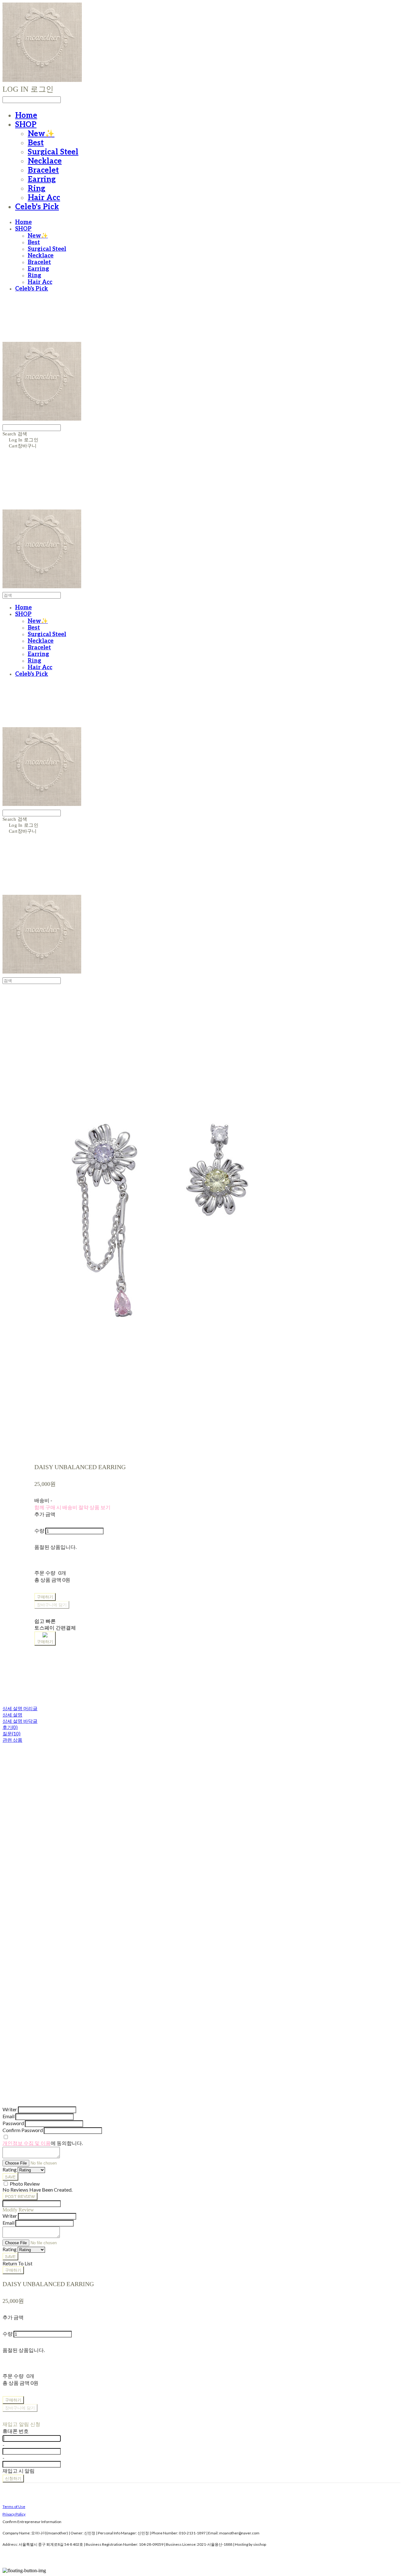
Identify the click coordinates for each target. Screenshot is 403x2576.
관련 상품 (12, 1740)
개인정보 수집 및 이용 (27, 2143)
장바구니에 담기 (20, 2408)
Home (26, 115)
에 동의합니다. (43, 2143)
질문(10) (11, 1734)
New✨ (41, 134)
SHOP (26, 125)
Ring (37, 189)
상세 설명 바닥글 (20, 1721)
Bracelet (43, 170)
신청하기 (13, 2478)
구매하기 (13, 2270)
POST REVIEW (20, 2196)
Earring (42, 179)
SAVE (10, 2177)
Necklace (45, 161)
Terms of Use (14, 2507)
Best (36, 143)
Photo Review (25, 2184)
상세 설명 (12, 1715)
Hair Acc (44, 198)
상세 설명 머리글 (20, 1708)
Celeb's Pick (37, 207)
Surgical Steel (53, 152)
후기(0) (10, 1727)
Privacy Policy (14, 2514)
